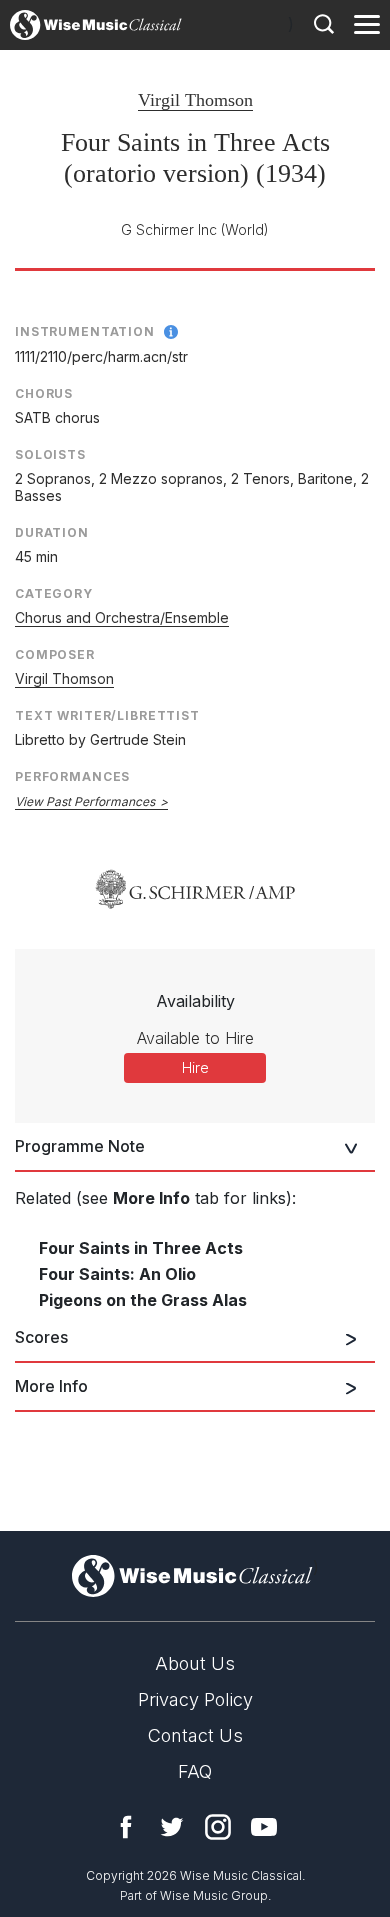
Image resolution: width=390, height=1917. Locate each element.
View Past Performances (85, 801)
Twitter (172, 1827)
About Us (195, 1663)
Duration (52, 532)
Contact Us (195, 1735)
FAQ (195, 1771)
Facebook (126, 1827)
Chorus (44, 393)
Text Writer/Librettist (107, 715)
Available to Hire (195, 1038)
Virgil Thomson (195, 100)
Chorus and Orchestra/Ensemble (122, 617)
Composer (55, 654)
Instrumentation (85, 331)
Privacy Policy (195, 1699)
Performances (72, 776)
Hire (195, 1067)
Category (54, 593)
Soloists (50, 454)
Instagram (218, 1827)
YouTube (264, 1827)
